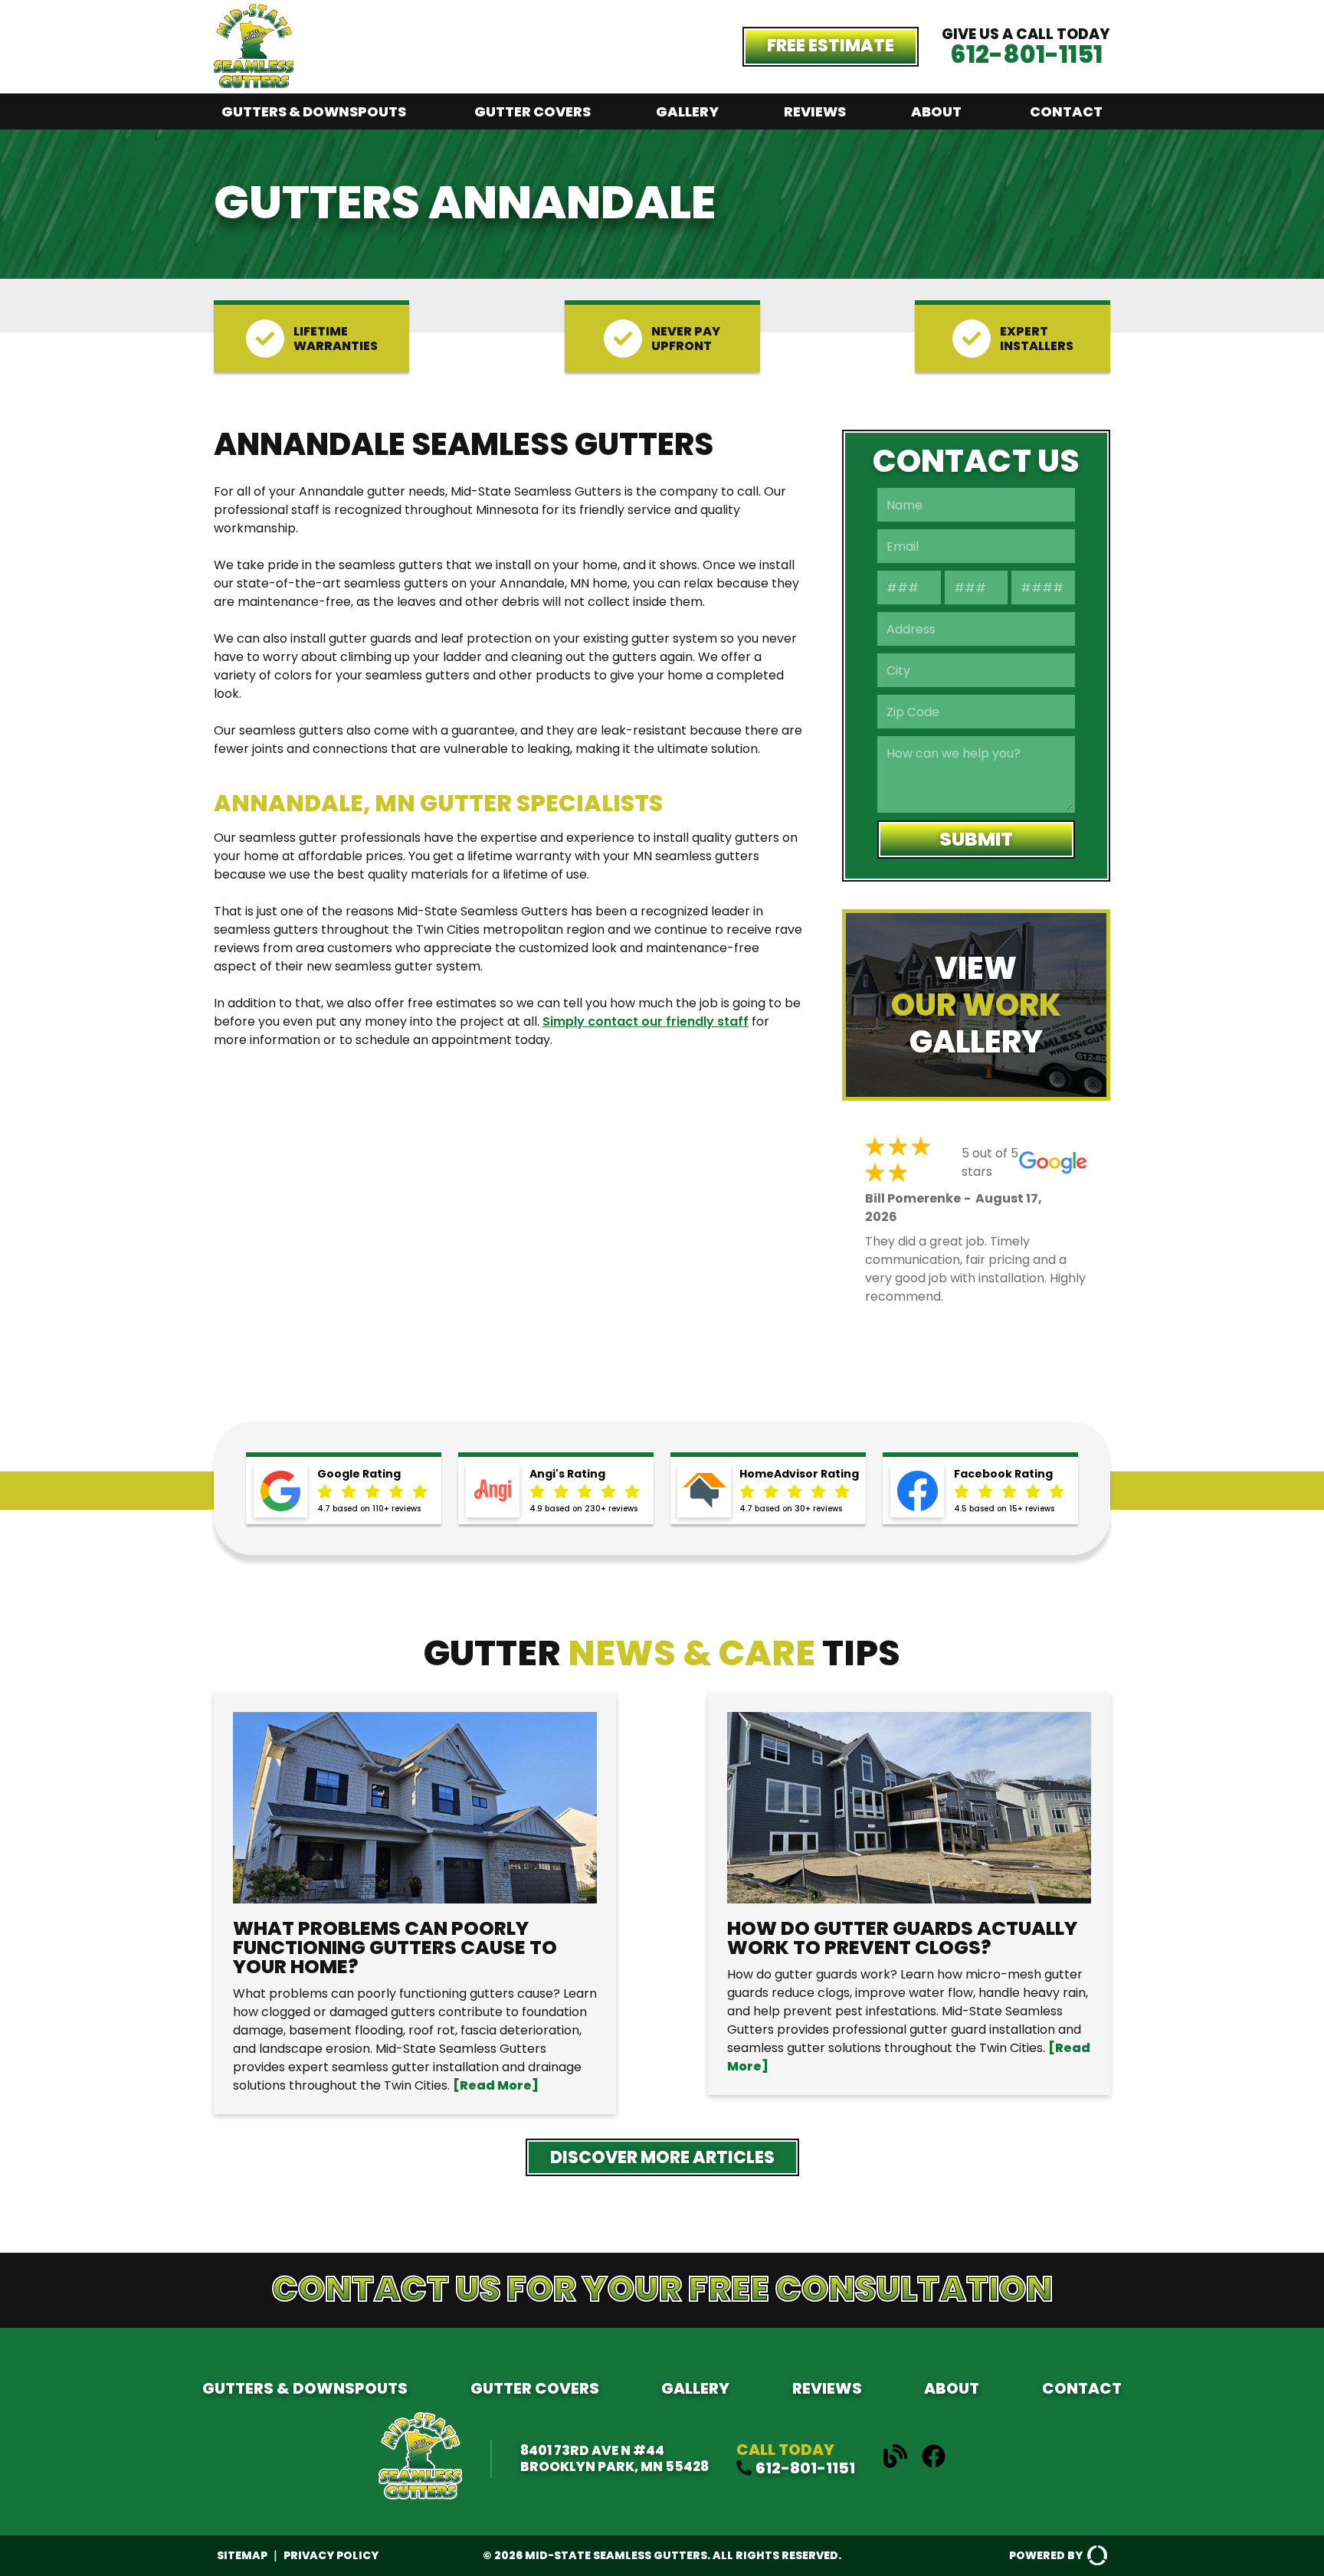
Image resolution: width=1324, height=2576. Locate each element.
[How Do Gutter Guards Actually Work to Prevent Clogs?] (909, 1894)
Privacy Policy (331, 2555)
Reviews (815, 111)
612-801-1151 (1026, 54)
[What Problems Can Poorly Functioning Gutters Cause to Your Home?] (415, 1903)
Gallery (687, 111)
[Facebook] (934, 2464)
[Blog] (901, 2464)
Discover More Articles (662, 2157)
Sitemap (242, 2555)
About (936, 111)
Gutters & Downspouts (314, 111)
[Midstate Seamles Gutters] (254, 84)
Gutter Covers (533, 111)
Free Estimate (831, 46)
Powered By (1046, 2555)
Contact (1066, 111)
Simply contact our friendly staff (646, 1021)
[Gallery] (976, 1005)
